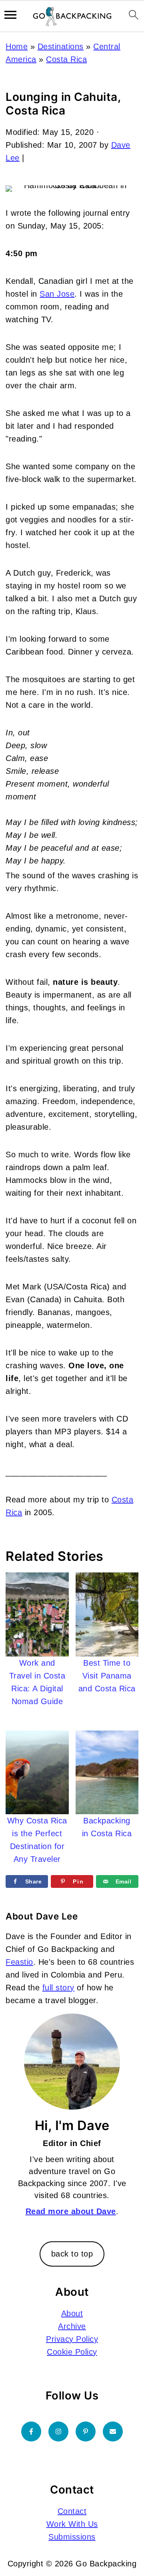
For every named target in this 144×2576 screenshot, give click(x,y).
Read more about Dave (71, 2211)
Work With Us (72, 2524)
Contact (72, 2511)
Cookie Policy (72, 2352)
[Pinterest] (86, 2431)
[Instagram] (58, 2431)
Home (17, 46)
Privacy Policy (72, 2339)
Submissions (72, 2537)
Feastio (19, 1962)
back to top (72, 2254)
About (72, 2313)
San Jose (57, 294)
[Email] (113, 2431)
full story (58, 1988)
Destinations (61, 46)
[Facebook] (31, 2431)
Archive (72, 2326)
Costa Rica (66, 59)
